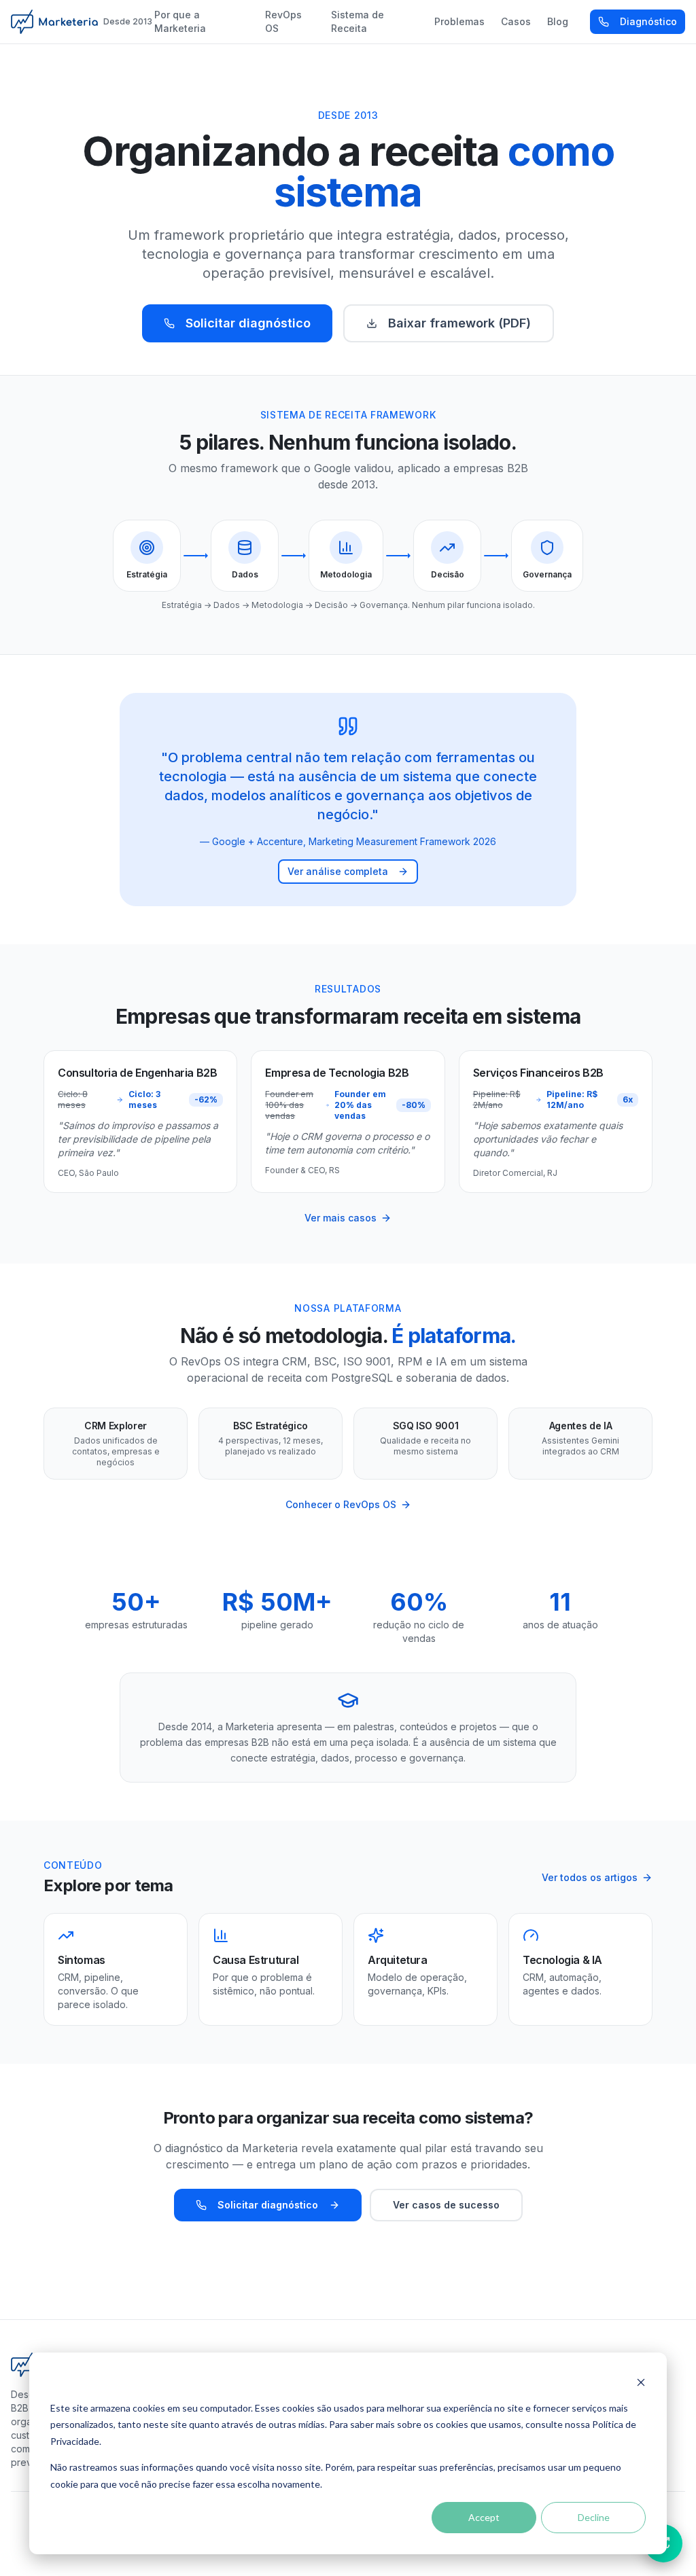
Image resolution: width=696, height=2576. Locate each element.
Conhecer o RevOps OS (341, 1504)
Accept (484, 2517)
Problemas (459, 21)
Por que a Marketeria (180, 21)
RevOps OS (283, 21)
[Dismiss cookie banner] (641, 2382)
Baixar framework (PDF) (459, 323)
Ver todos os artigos (590, 1877)
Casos (516, 21)
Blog (558, 21)
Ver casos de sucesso (446, 2205)
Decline (594, 2517)
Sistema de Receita (358, 21)
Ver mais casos (341, 1218)
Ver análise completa (338, 871)
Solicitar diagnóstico (248, 323)
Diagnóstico (648, 21)
